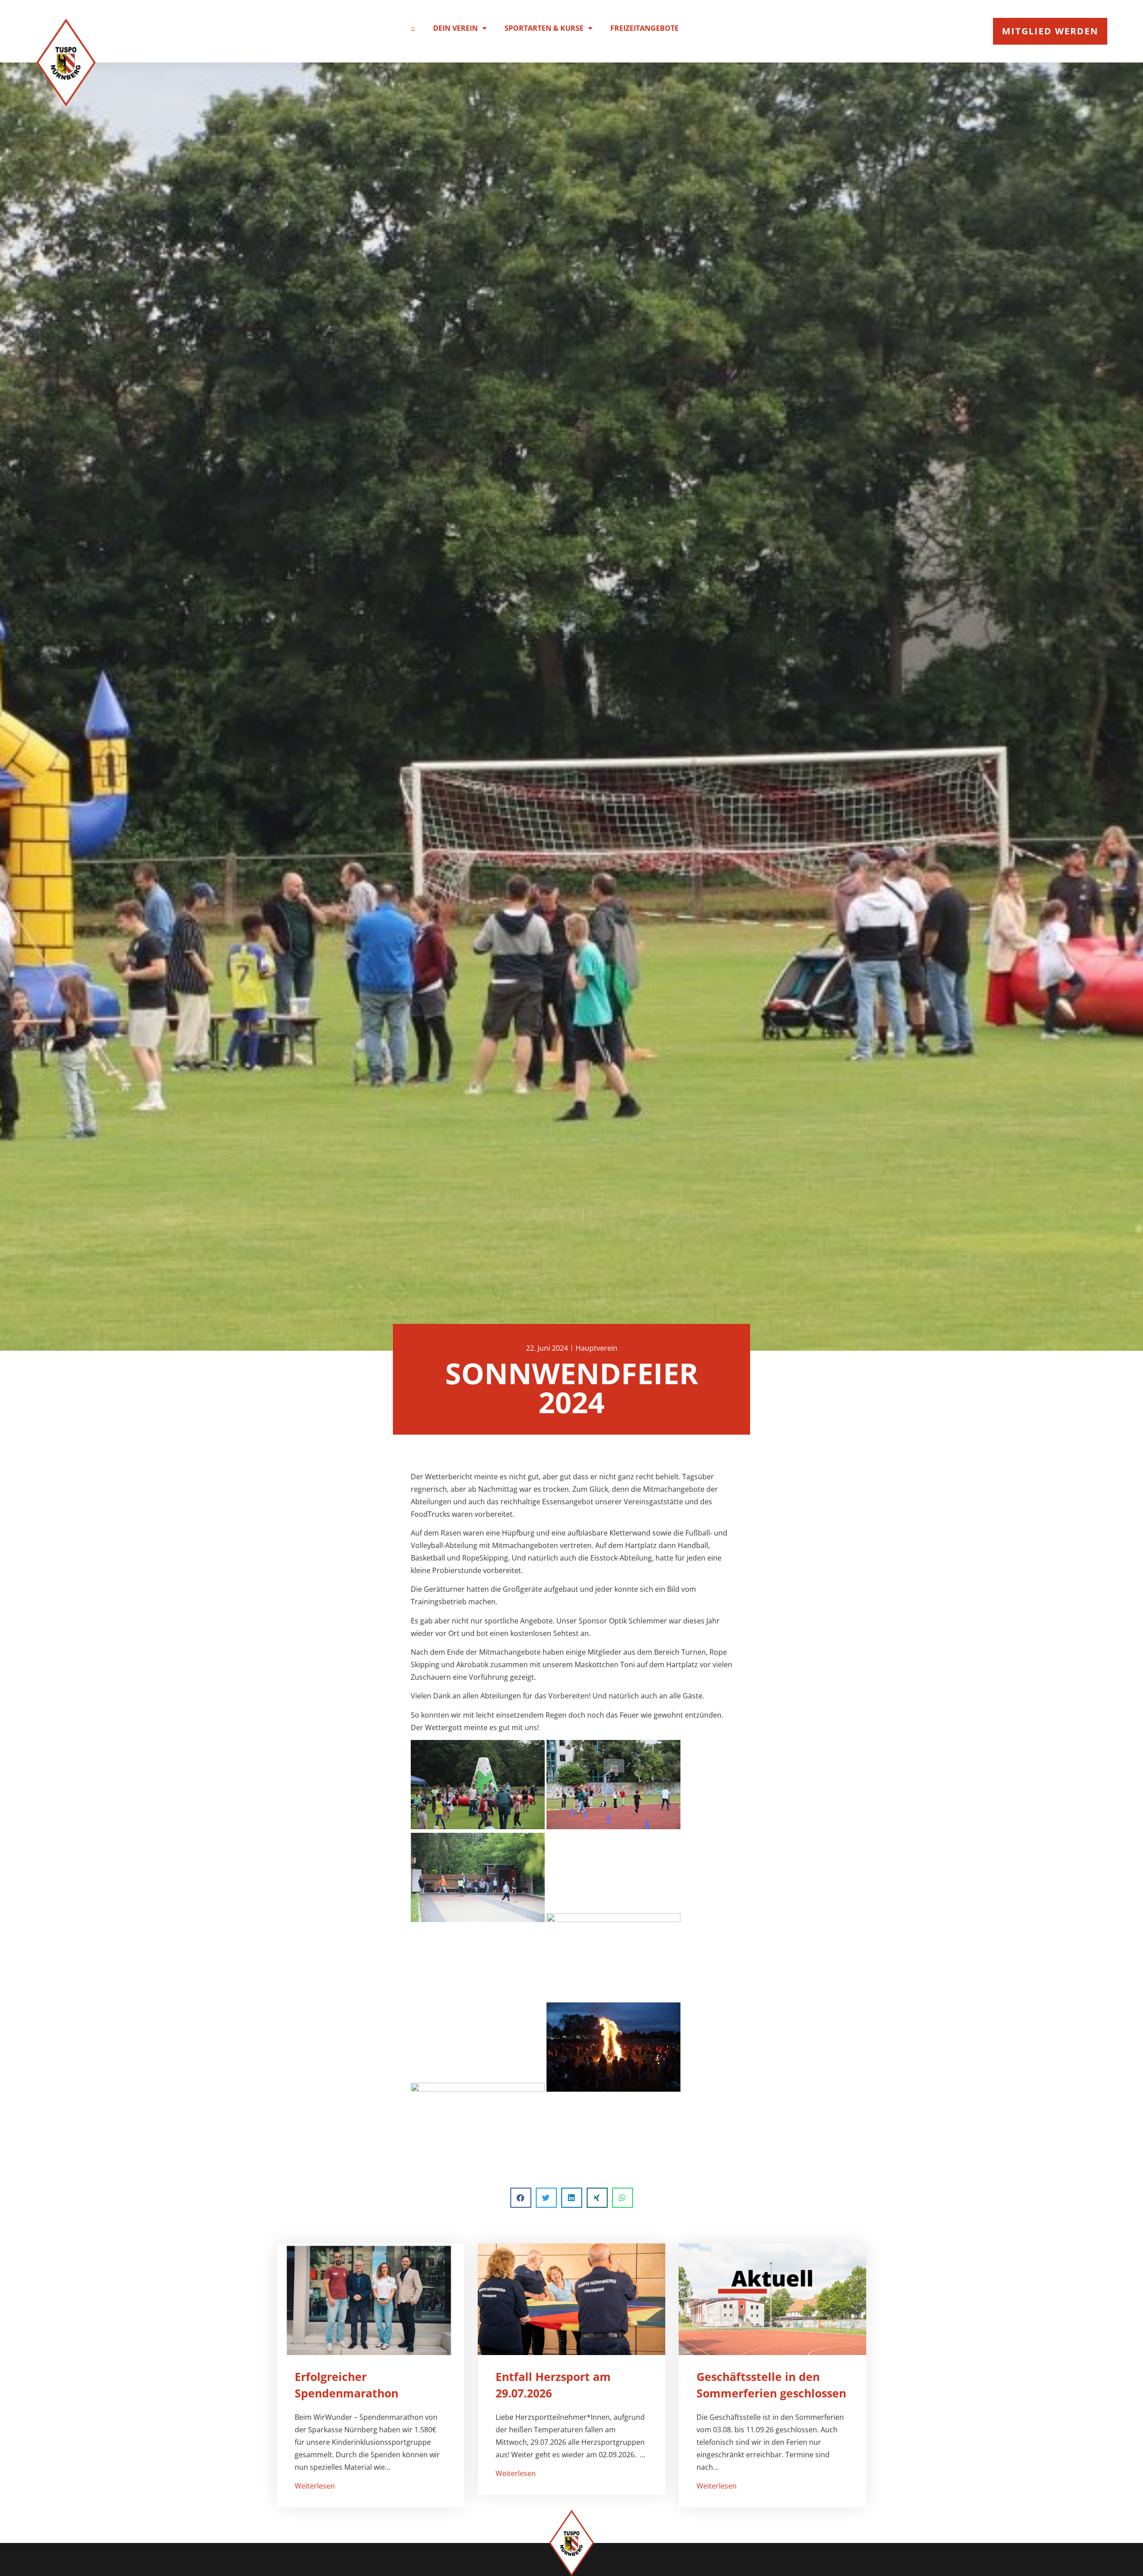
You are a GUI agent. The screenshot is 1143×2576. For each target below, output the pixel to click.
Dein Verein (455, 28)
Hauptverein (597, 1348)
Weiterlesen (315, 2486)
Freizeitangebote (645, 28)
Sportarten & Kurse (544, 28)
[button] (521, 2198)
